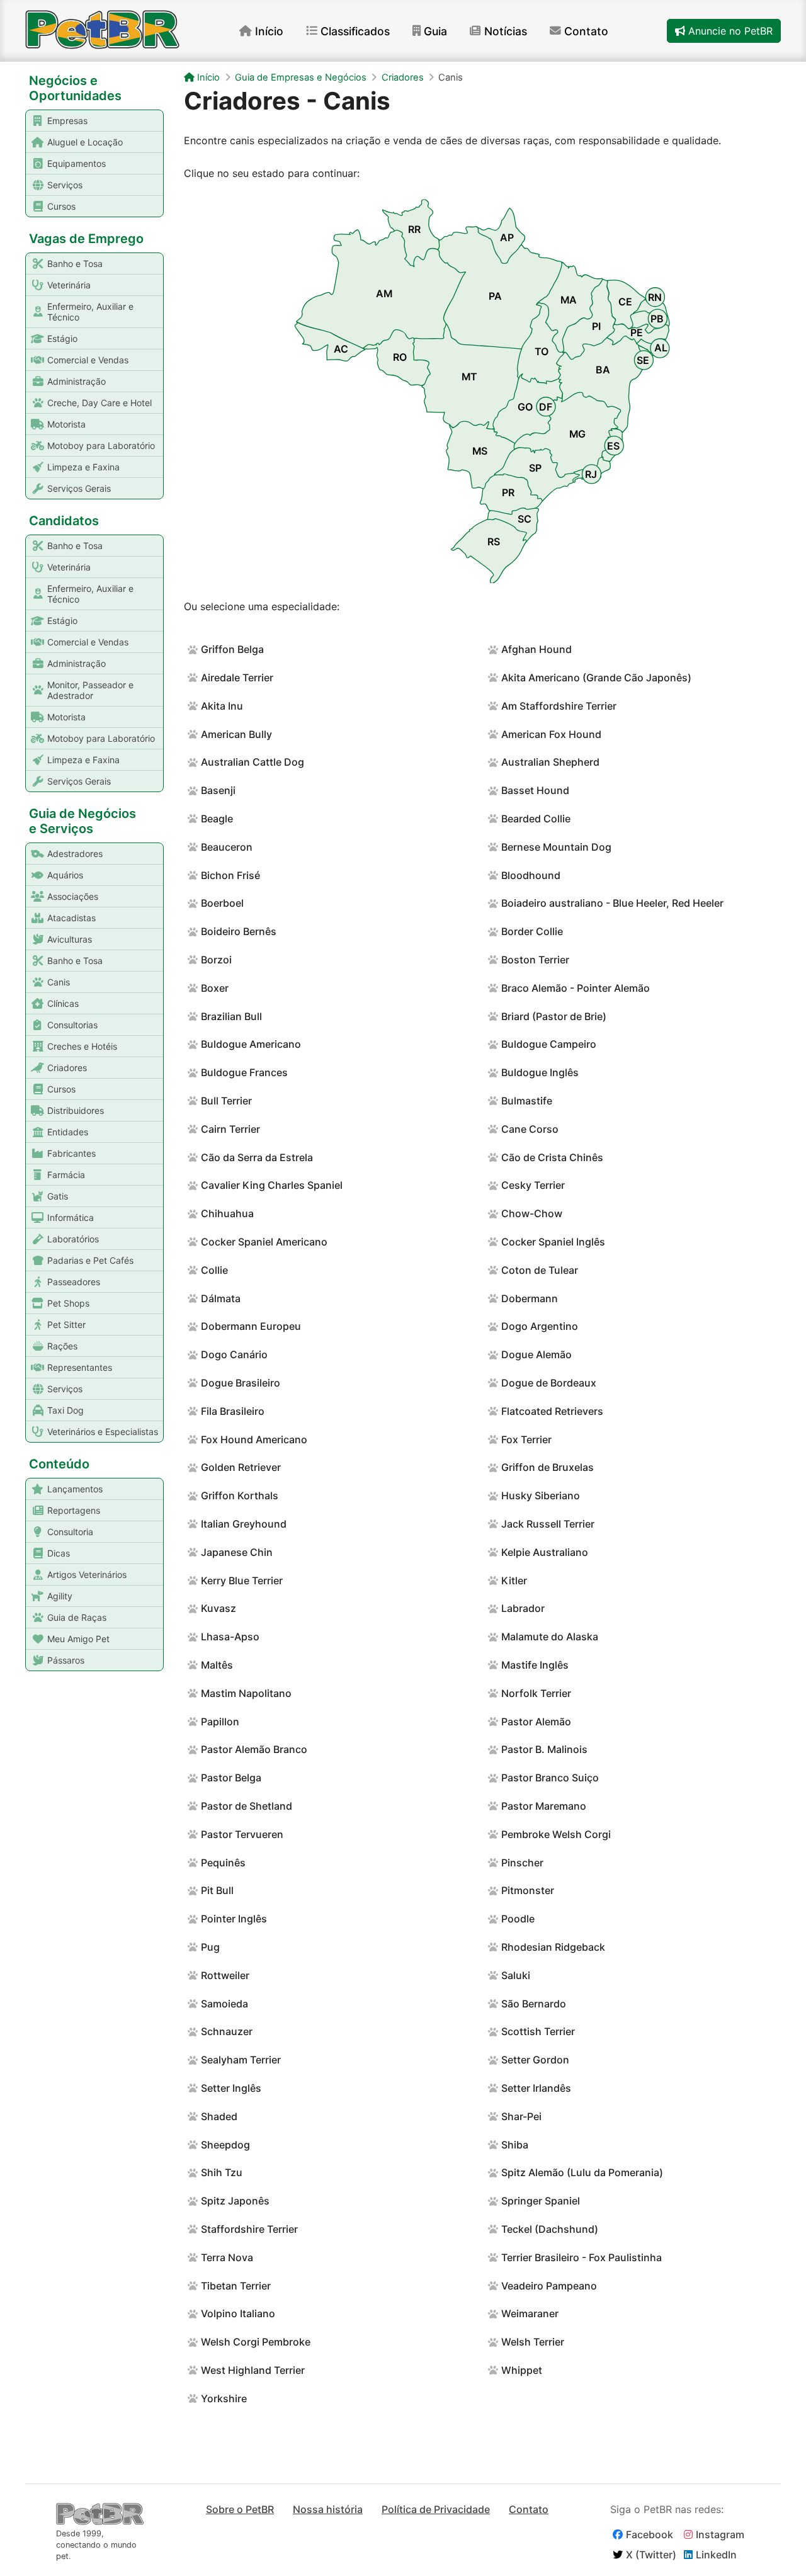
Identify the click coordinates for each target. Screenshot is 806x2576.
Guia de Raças (77, 1617)
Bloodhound (531, 875)
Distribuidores (76, 1110)
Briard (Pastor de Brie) (554, 1016)
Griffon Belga (232, 649)
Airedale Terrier (237, 678)
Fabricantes (71, 1153)
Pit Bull (217, 1890)
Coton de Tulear (540, 1270)
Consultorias (72, 1025)
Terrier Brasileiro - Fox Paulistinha (582, 2257)
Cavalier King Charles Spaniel (272, 1185)
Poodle (518, 1919)
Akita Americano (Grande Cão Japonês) (596, 678)
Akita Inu (222, 706)
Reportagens (74, 1510)
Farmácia (66, 1175)
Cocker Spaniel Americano (264, 1242)
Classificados (355, 31)
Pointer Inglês (234, 1919)
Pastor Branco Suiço (550, 1778)
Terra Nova (227, 2257)
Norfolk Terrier (536, 1693)
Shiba (515, 2145)
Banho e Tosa (75, 264)
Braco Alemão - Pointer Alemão (576, 988)
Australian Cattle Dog (253, 762)
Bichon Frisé (230, 875)
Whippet (522, 2370)
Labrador (523, 1608)
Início (269, 31)
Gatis (58, 1196)
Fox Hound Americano (254, 1439)
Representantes (80, 1367)
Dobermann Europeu (251, 1326)
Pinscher (522, 1863)
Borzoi (216, 960)
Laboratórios (73, 1239)
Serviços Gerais (79, 488)
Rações (62, 1346)
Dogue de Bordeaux (549, 1383)
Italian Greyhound (244, 1524)
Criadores (67, 1068)
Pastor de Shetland (247, 1806)
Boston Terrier (535, 960)
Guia (435, 31)
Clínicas (63, 1003)
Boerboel (222, 903)
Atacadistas (71, 918)
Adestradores (75, 854)
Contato (586, 31)
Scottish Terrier (538, 2031)
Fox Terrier (526, 1439)
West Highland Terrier (253, 2370)
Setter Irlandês (536, 2088)
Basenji (218, 790)
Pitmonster (528, 1890)
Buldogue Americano (251, 1044)
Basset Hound (535, 790)
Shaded (219, 2116)
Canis (59, 982)
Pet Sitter (66, 1325)
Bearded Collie (536, 819)
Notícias (506, 31)
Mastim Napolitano (246, 1693)
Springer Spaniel (541, 2201)
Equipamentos (77, 163)
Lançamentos (75, 1489)
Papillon (220, 1722)
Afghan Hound (536, 649)
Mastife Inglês (535, 1665)
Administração (77, 381)
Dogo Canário (234, 1354)
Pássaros (66, 1660)
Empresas (67, 121)
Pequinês (223, 1863)
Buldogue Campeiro (549, 1044)
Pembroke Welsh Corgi (556, 1834)
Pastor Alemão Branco (254, 1749)
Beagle (217, 819)
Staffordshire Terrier (249, 2229)
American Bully (236, 734)
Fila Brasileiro (233, 1411)
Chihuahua (227, 1213)
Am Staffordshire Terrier (559, 706)
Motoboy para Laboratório (101, 445)
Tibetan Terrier (236, 2286)
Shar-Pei (521, 2116)
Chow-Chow (532, 1213)
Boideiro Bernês (239, 931)
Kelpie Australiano (545, 1552)
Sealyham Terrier (241, 2060)
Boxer (215, 988)
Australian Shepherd (550, 762)
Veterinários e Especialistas (103, 1432)
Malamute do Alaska (550, 1637)
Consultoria (70, 1532)
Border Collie (532, 931)
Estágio (62, 338)
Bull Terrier (226, 1101)
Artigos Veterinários (87, 1575)
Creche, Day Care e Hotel (99, 403)
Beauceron (227, 847)
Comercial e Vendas (88, 360)
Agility (60, 1596)
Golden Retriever (241, 1467)
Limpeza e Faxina (83, 467)
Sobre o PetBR (240, 2509)
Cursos (61, 206)
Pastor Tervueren (242, 1834)
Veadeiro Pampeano (549, 2286)
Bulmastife (527, 1101)
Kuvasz (219, 1608)
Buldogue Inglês (540, 1072)
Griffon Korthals (240, 1495)
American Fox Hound (551, 734)
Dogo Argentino (540, 1326)
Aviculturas (70, 939)
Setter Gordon (535, 2060)
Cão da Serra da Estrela (257, 1157)
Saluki (516, 1975)
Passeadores (74, 1282)
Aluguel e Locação (85, 142)
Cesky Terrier (533, 1185)
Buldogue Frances (244, 1072)
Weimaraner (530, 2313)
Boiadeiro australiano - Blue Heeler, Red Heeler (612, 903)
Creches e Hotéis (82, 1046)
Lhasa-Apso (230, 1637)
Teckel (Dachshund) (550, 2229)
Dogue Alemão (536, 1354)
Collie (214, 1270)
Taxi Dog (65, 1410)
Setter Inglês (231, 2088)
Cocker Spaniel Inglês (553, 1242)
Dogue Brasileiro (241, 1383)
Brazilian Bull (231, 1016)
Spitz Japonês (235, 2201)
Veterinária (69, 285)
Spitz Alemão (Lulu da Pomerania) (582, 2172)
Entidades (68, 1132)
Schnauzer (227, 2031)
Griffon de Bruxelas (548, 1467)
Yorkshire (224, 2398)
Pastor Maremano (544, 1806)
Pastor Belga (231, 1778)
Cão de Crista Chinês (552, 1157)
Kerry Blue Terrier (242, 1580)
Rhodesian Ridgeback (553, 1947)
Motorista (66, 424)
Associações (73, 896)
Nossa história (328, 2509)
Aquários (65, 875)
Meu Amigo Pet (78, 1639)
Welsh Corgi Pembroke (256, 2342)
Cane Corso (530, 1129)
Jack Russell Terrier (548, 1524)
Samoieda (224, 2004)
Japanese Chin (237, 1552)
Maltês (217, 1665)
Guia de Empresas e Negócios (301, 77)
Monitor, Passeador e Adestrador (90, 690)
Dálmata (221, 1298)
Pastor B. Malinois (544, 1749)
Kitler (514, 1580)
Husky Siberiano (541, 1495)
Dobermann (530, 1298)
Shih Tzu (222, 2172)
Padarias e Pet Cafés (90, 1260)
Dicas (59, 1553)
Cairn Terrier (230, 1129)
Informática (71, 1217)
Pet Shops (68, 1303)
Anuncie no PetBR (729, 31)
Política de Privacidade (436, 2509)
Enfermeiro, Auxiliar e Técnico (90, 312)
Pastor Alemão (536, 1722)
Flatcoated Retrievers (552, 1411)
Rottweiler (225, 1975)
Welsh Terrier (533, 2342)
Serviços (65, 185)
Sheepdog (225, 2145)
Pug (210, 1947)
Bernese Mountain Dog (556, 847)
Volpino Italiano (238, 2313)
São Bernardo (534, 2004)
